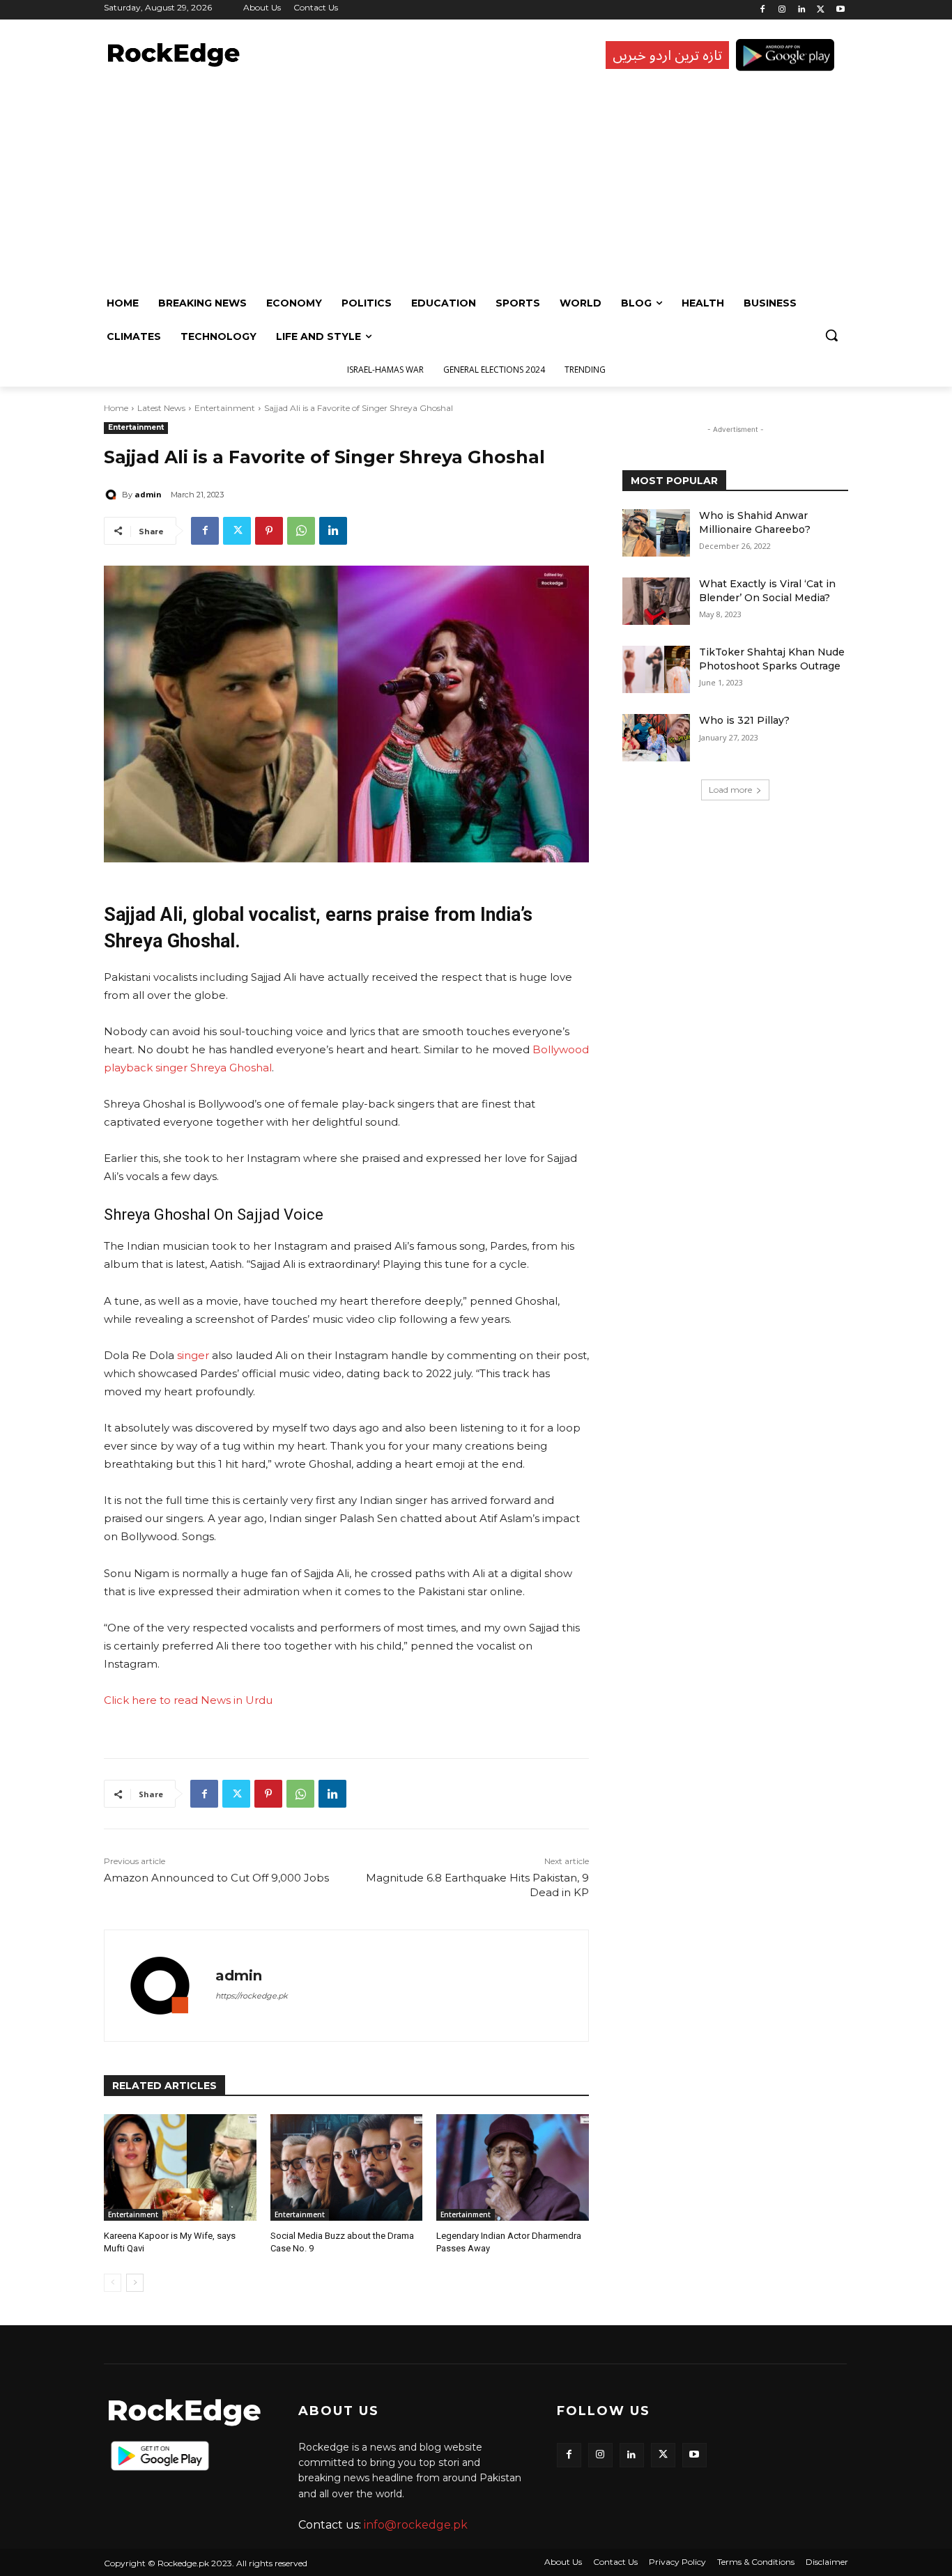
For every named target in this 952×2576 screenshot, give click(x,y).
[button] (831, 335)
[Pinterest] (269, 531)
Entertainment (225, 408)
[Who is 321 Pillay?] (656, 738)
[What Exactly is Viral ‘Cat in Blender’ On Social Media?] (656, 601)
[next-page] (135, 2283)
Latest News (161, 408)
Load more (730, 790)
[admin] (113, 495)
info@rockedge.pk (416, 2525)
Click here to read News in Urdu (188, 1700)
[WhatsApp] (301, 531)
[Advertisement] (473, 182)
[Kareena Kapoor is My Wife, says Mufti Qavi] (180, 2167)
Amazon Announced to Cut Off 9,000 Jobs (216, 1878)
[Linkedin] (802, 10)
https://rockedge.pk (252, 1996)
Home (116, 408)
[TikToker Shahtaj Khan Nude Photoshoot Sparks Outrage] (656, 669)
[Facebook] (763, 10)
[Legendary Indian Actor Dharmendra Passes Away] (513, 2167)
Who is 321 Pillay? (744, 720)
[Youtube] (840, 10)
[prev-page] (113, 2283)
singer (193, 1355)
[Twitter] (821, 10)
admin (148, 494)
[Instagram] (782, 10)
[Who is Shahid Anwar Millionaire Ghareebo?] (656, 533)
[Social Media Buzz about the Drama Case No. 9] (347, 2167)
